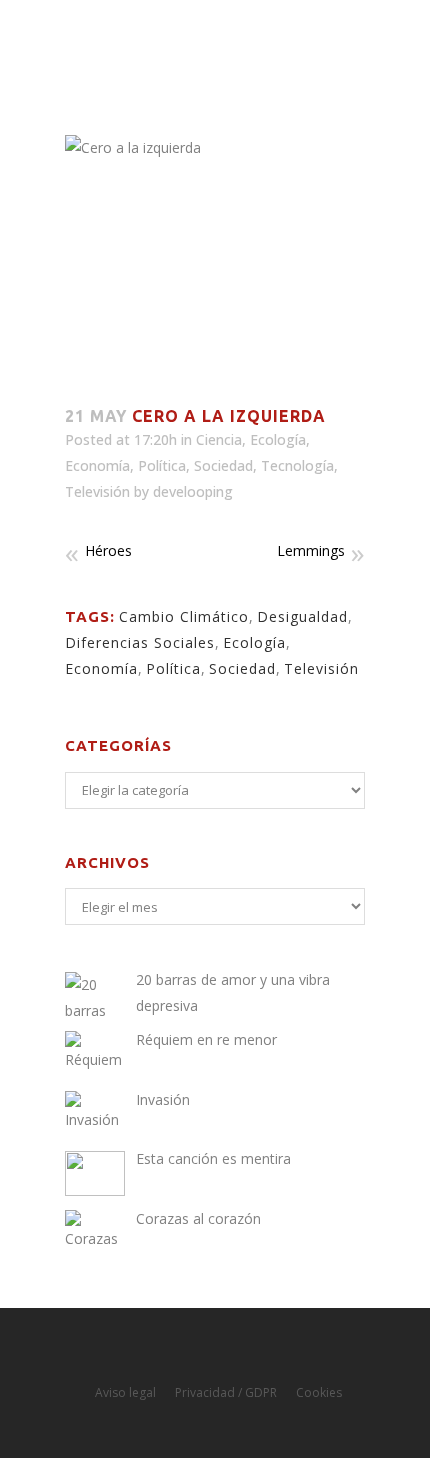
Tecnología (297, 465)
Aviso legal (125, 1392)
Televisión (97, 491)
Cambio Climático (184, 616)
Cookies (319, 1392)
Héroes (108, 550)
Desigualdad (302, 616)
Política (162, 465)
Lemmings (311, 550)
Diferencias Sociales (140, 642)
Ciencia (219, 439)
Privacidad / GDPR (226, 1392)
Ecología (278, 439)
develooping (193, 491)
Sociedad (223, 465)
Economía (97, 465)
